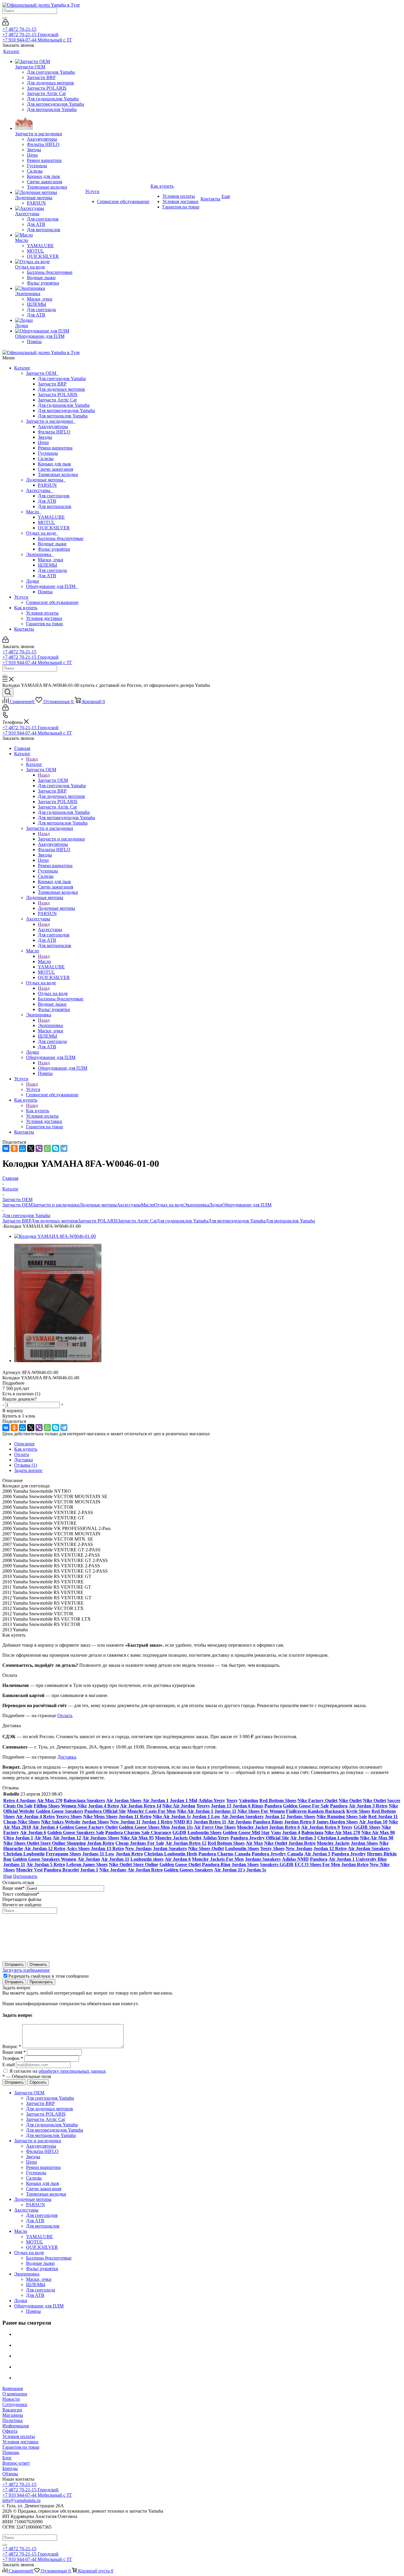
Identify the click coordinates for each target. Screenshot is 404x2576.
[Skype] (56, 1148)
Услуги (21, 597)
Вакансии (12, 2410)
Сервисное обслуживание (52, 602)
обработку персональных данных (72, 2071)
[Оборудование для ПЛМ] (50, 331)
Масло (34, 512)
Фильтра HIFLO (54, 432)
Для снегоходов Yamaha (62, 379)
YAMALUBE (51, 517)
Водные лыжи (52, 544)
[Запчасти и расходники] (50, 122)
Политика (12, 2420)
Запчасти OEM (42, 373)
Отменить (38, 1964)
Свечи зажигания (55, 469)
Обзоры (10, 2474)
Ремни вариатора (55, 448)
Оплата (65, 1716)
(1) (26, 1465)
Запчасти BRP (52, 384)
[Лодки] (50, 320)
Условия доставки (44, 618)
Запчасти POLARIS (58, 394)
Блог (7, 2458)
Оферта (10, 2431)
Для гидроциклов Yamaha (64, 405)
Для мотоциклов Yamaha (63, 416)
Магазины (13, 2415)
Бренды (10, 2468)
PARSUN (47, 485)
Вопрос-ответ (16, 2463)
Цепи (43, 442)
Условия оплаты (42, 613)
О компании (15, 2394)
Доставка (67, 1757)
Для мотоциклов (55, 506)
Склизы (46, 458)
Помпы (45, 592)
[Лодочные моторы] (50, 192)
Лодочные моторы (46, 480)
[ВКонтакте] (6, 1148)
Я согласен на (58, 2071)
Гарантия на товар (45, 624)
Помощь (11, 2452)
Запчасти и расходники (51, 421)
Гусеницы (48, 453)
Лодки (33, 581)
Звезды (45, 437)
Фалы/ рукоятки (54, 549)
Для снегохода (52, 570)
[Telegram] (64, 1148)
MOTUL (46, 522)
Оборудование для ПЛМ (52, 586)
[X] (31, 1148)
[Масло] (50, 235)
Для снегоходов (54, 496)
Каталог (22, 368)
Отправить (14, 1964)
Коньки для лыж (54, 464)
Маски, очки (51, 560)
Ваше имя (13, 1888)
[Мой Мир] (22, 1148)
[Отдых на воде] (50, 262)
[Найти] (5, 18)
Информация (16, 2426)
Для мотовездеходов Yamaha (66, 410)
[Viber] (39, 1148)
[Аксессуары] (50, 208)
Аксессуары (39, 490)
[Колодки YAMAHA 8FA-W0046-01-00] (55, 1236)
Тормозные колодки (58, 474)
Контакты (24, 629)
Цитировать (25, 1876)
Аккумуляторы (53, 426)
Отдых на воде (42, 533)
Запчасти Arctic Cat (57, 400)
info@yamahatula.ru (21, 2500)
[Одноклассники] (14, 1148)
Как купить (26, 608)
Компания (13, 2388)
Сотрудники (15, 2404)
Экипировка (40, 554)
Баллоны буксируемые (61, 538)
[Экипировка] (50, 288)
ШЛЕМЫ (47, 565)
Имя (8, 1876)
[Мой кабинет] (5, 24)
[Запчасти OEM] (50, 62)
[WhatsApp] (47, 1148)
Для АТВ (47, 501)
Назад (32, 759)
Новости (11, 2399)
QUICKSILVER (54, 528)
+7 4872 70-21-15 (19, 29)
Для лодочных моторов (61, 389)
